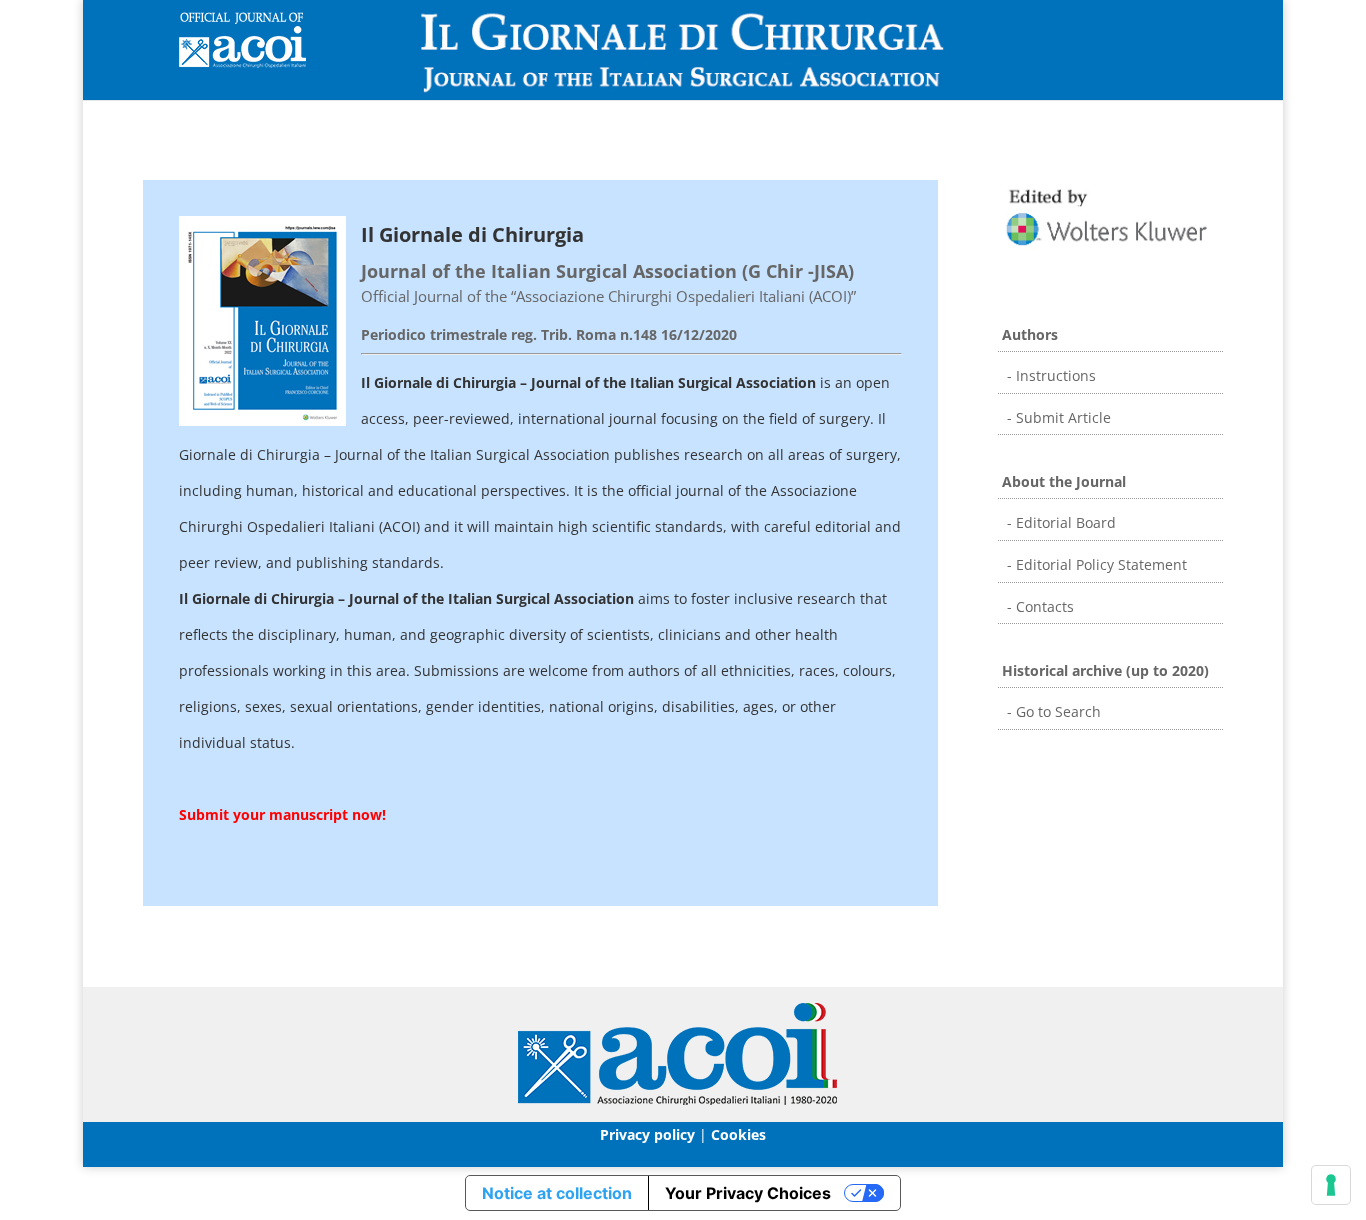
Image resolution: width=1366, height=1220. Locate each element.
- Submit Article (1057, 417)
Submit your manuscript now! (282, 814)
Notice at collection (557, 1193)
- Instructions (1049, 375)
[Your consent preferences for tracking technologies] (1331, 1185)
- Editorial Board (1059, 522)
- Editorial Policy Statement (1095, 564)
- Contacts (1038, 606)
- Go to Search (1052, 711)
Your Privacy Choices (748, 1193)
